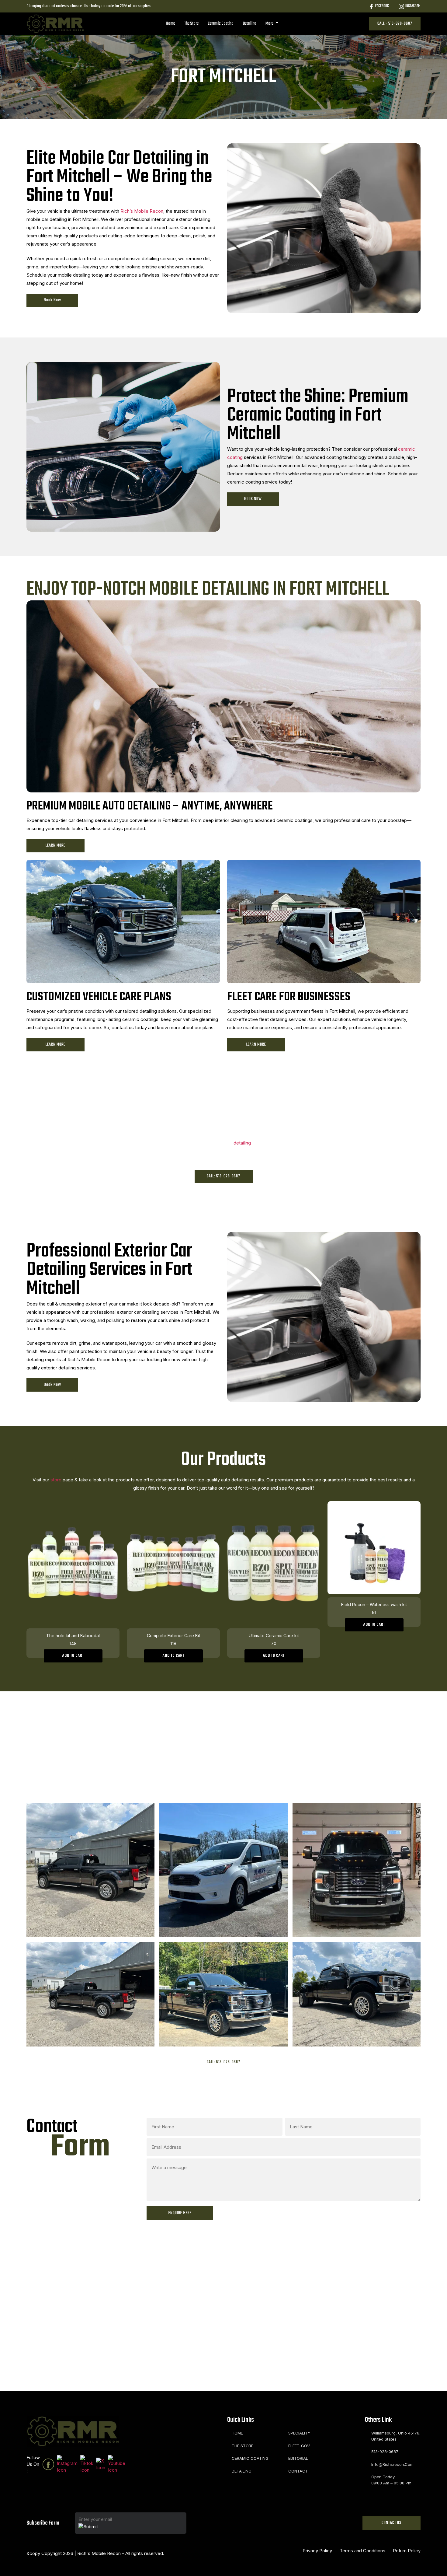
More (270, 23)
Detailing (249, 23)
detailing (242, 1143)
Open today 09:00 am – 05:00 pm (391, 2480)
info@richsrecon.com (392, 2464)
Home (170, 23)
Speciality (299, 2433)
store (55, 1480)
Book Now (52, 300)
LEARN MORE (55, 846)
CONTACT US (392, 2523)
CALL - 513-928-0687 (395, 24)
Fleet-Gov (299, 2446)
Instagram (413, 6)
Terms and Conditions (362, 2551)
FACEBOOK (382, 6)
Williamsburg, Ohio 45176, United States (396, 2436)
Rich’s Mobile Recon (142, 211)
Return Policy (407, 2551)
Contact (298, 2471)
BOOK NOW (253, 499)
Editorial (298, 2458)
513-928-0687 (385, 2452)
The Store (191, 23)
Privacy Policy (317, 2551)
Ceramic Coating (221, 23)
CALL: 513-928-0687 (223, 1176)
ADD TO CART (73, 1656)
